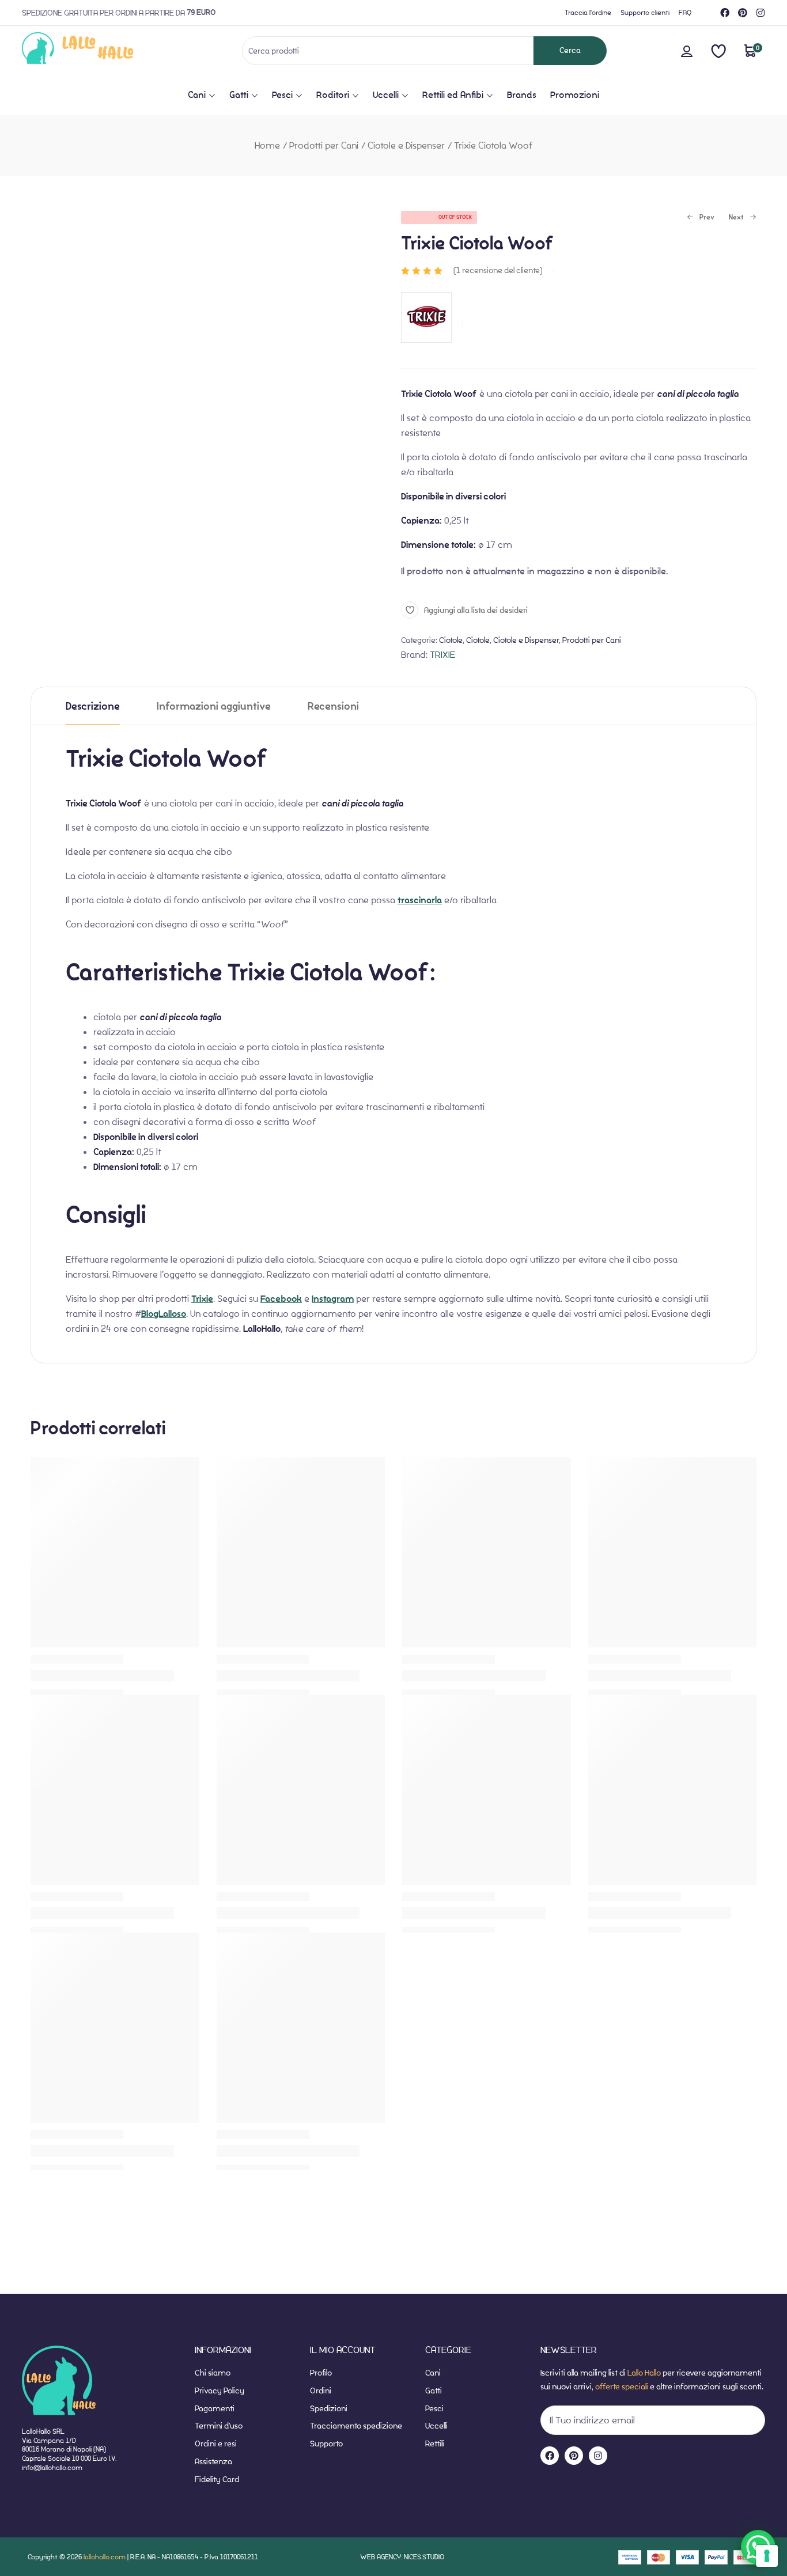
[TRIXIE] (426, 348)
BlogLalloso (164, 1314)
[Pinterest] (743, 13)
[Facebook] (725, 13)
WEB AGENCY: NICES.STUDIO (402, 2557)
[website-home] (97, 50)
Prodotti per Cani (324, 145)
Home (267, 145)
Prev (701, 218)
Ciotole (451, 640)
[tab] (93, 706)
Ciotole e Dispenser (406, 145)
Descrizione (93, 706)
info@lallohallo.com (52, 2467)
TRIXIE (442, 655)
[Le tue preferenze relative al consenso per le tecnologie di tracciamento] (767, 2556)
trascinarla (420, 900)
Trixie (202, 1299)
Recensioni (333, 706)
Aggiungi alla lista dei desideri (476, 610)
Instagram (333, 1299)
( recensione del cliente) (498, 270)
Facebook (281, 1299)
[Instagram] (760, 13)
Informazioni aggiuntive (214, 706)
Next (736, 218)
